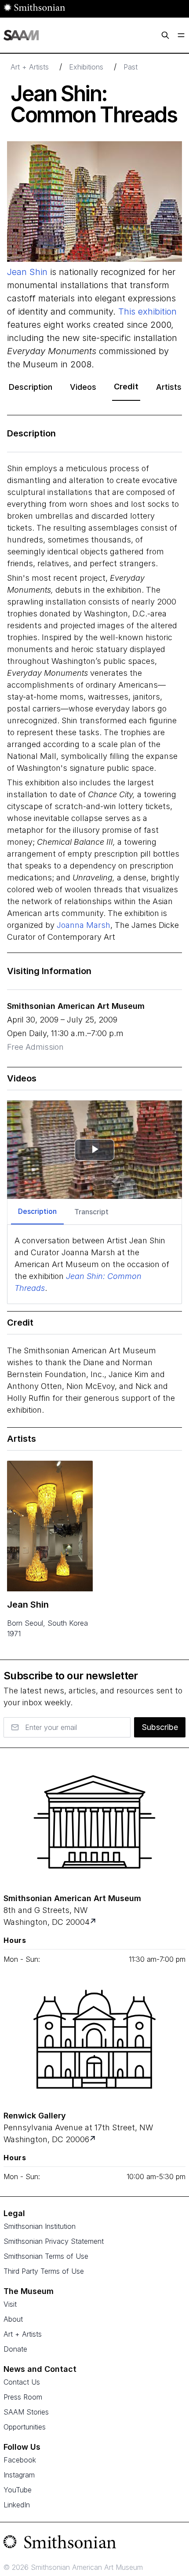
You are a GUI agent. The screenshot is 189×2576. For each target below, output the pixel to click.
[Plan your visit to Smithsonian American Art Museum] (94, 1922)
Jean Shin (27, 272)
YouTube (18, 2490)
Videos (83, 387)
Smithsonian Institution (40, 2226)
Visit (10, 2304)
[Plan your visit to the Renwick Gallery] (94, 2039)
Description (31, 387)
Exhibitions (86, 67)
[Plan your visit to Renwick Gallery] (93, 2139)
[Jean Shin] (50, 1526)
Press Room (23, 2397)
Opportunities (25, 2427)
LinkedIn (17, 2505)
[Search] (165, 35)
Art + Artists (30, 67)
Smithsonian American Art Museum (76, 1006)
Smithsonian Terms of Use (46, 2256)
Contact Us (22, 2382)
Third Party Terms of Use (44, 2271)
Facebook (20, 2460)
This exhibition (147, 311)
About (13, 2319)
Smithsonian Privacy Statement (54, 2241)
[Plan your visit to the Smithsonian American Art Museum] (94, 1822)
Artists (169, 387)
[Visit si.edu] (94, 2544)
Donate (15, 2349)
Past (131, 67)
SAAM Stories (26, 2412)
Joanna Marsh (84, 925)
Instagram (19, 2475)
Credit (126, 387)
